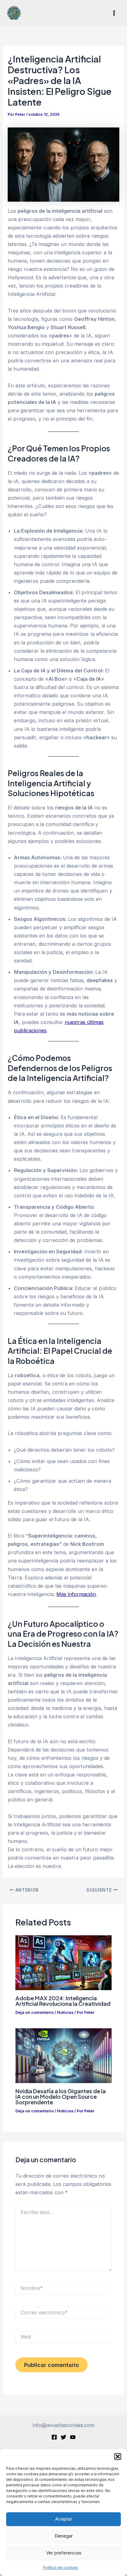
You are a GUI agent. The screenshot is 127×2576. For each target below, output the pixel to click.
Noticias (65, 2012)
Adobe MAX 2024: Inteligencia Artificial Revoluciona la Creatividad (63, 2001)
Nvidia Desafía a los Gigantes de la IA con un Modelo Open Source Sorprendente (61, 2096)
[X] (63, 2437)
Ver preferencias (64, 2553)
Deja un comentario (35, 2012)
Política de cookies (61, 2568)
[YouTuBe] (73, 2437)
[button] (118, 2457)
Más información (76, 1594)
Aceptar (64, 2519)
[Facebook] (54, 2437)
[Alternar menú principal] (114, 13)
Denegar (64, 2536)
